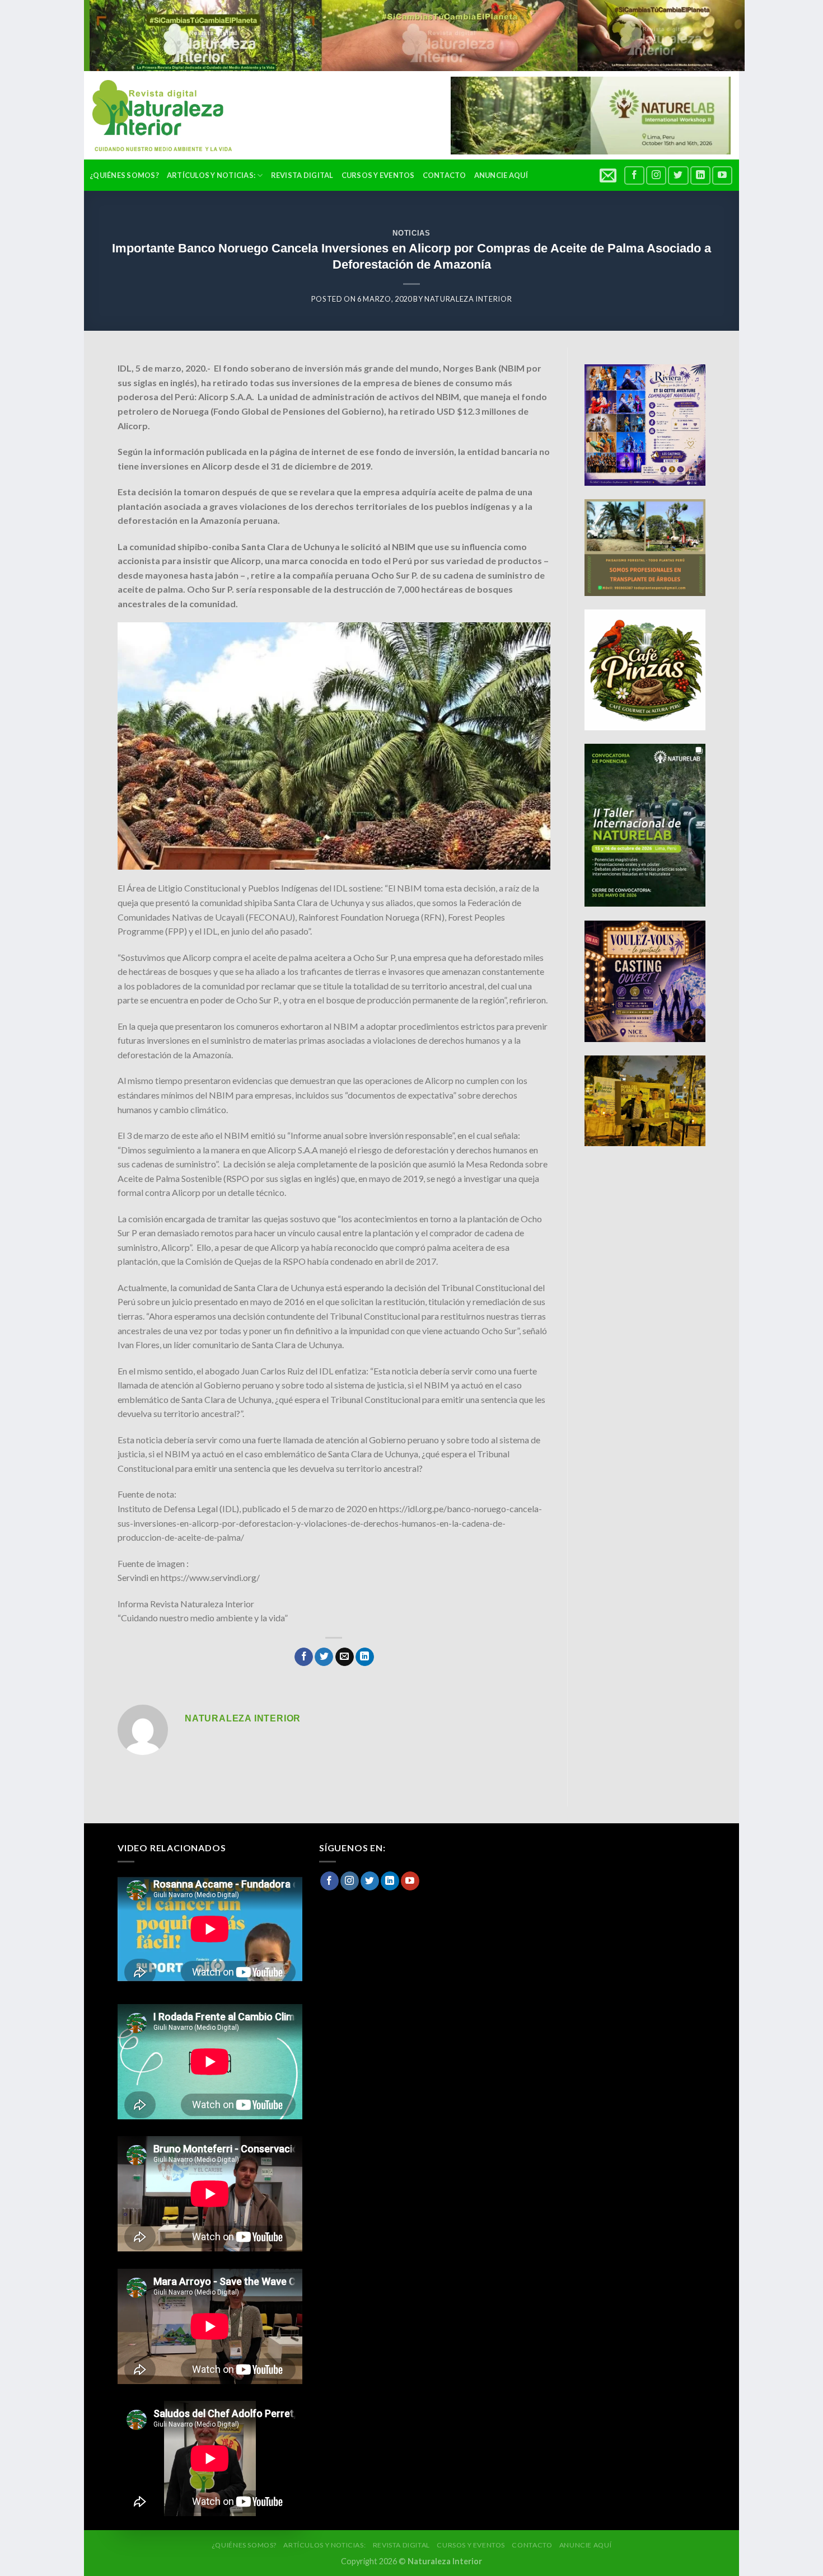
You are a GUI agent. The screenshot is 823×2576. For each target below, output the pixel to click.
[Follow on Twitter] (678, 175)
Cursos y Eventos (378, 175)
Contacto (445, 175)
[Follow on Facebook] (634, 175)
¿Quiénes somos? (124, 175)
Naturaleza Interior (468, 299)
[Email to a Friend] (345, 1657)
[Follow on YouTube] (722, 175)
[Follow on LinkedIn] (700, 175)
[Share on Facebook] (304, 1657)
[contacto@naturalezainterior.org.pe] (609, 175)
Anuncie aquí (501, 175)
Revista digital (302, 175)
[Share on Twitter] (324, 1657)
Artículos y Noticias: (211, 175)
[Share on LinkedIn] (365, 1657)
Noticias (411, 233)
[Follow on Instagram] (656, 175)
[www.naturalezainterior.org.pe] (154, 116)
